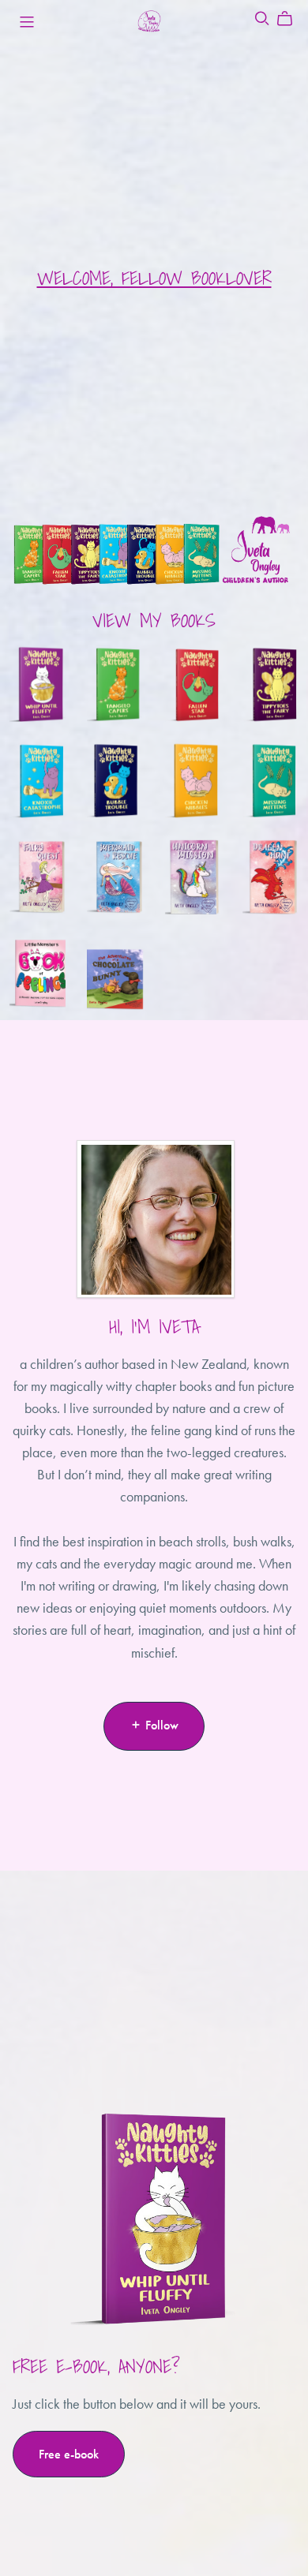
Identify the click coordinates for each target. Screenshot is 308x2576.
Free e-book (69, 2454)
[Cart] (291, 19)
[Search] (262, 19)
